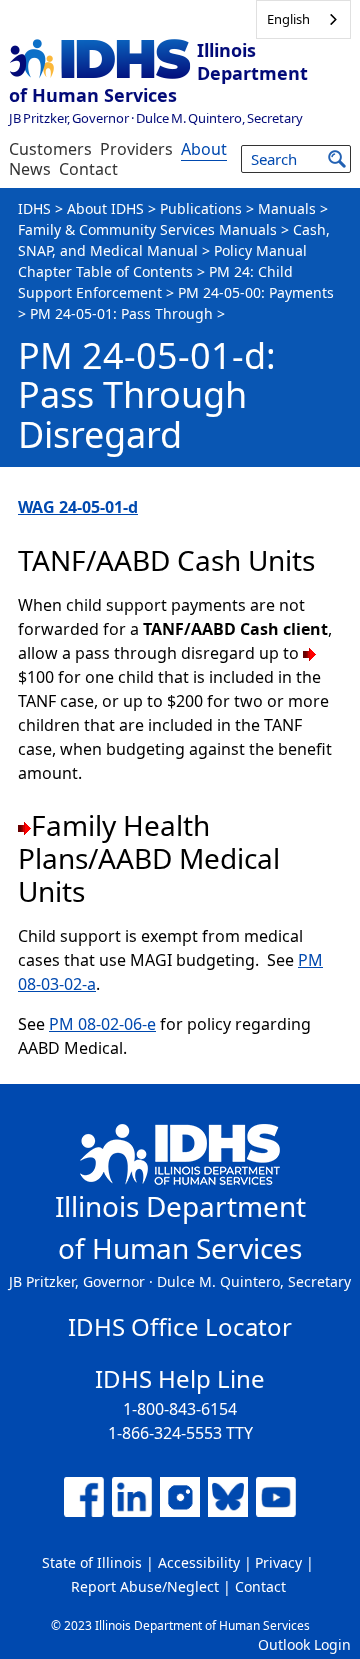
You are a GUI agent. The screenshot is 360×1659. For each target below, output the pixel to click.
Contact (88, 169)
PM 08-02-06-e (102, 1024)
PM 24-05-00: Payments (256, 292)
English (288, 19)
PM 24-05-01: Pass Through (121, 313)
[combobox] (303, 19)
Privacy (278, 1562)
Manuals (287, 208)
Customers (50, 149)
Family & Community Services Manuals (147, 229)
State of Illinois (92, 1562)
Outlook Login (304, 1644)
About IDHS (105, 208)
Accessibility (199, 1562)
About (204, 149)
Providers (136, 149)
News (30, 169)
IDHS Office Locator (180, 1326)
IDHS (34, 208)
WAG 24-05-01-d (78, 507)
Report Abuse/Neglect (145, 1586)
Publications (201, 208)
